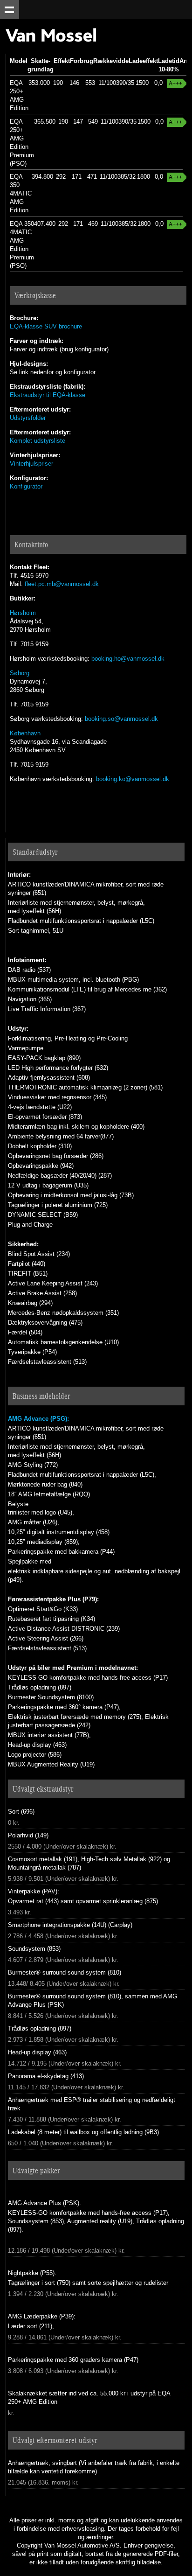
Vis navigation (10, 10)
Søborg (20, 673)
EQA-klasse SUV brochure (46, 326)
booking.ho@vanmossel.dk (128, 659)
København (25, 733)
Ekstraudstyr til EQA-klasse (48, 395)
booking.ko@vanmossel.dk (133, 779)
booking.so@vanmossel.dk (121, 719)
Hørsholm (23, 613)
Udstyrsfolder (28, 418)
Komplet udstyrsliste (38, 441)
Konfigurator (26, 486)
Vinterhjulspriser (31, 464)
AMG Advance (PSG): (38, 1419)
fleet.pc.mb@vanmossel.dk (62, 584)
